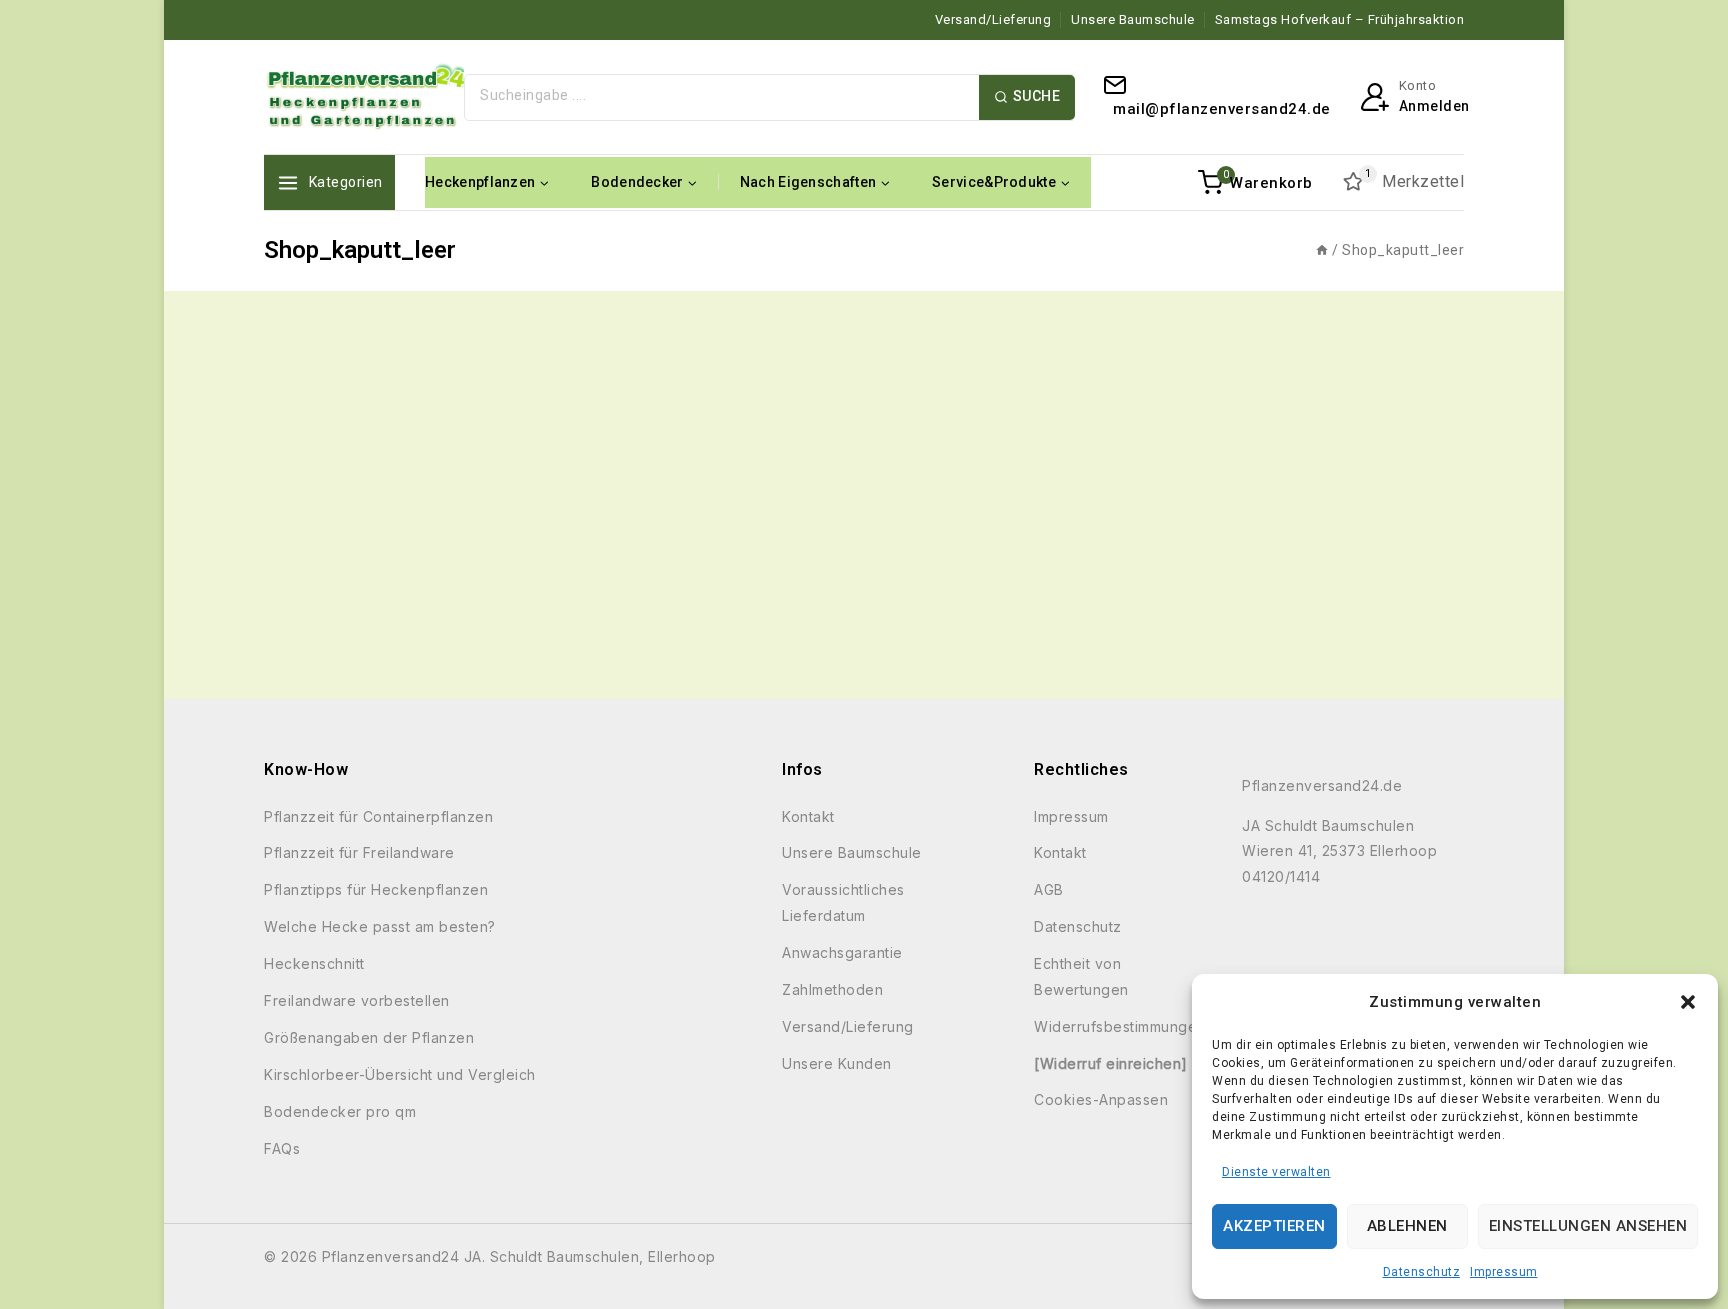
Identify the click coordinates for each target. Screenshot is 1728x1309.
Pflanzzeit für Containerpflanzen (378, 816)
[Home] (1322, 250)
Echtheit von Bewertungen (1081, 976)
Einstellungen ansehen (1588, 1226)
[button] (1688, 1002)
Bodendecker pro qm (340, 1111)
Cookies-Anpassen (1101, 1099)
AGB (1049, 889)
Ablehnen (1407, 1226)
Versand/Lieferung (993, 19)
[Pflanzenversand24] (364, 97)
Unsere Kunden (837, 1063)
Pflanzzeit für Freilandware (359, 852)
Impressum (1504, 1272)
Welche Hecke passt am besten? (380, 926)
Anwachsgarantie (842, 952)
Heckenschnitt (314, 963)
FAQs (282, 1148)
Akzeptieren (1274, 1226)
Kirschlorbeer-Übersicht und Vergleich (400, 1074)
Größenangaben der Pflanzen (369, 1037)
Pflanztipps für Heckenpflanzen (376, 889)
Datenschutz (1422, 1272)
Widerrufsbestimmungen (1120, 1026)
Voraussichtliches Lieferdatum (843, 902)
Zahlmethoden (832, 989)
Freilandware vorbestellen (357, 1000)
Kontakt (808, 816)
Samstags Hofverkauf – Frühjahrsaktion (1340, 19)
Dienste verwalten (1276, 1172)
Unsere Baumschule (1133, 19)
